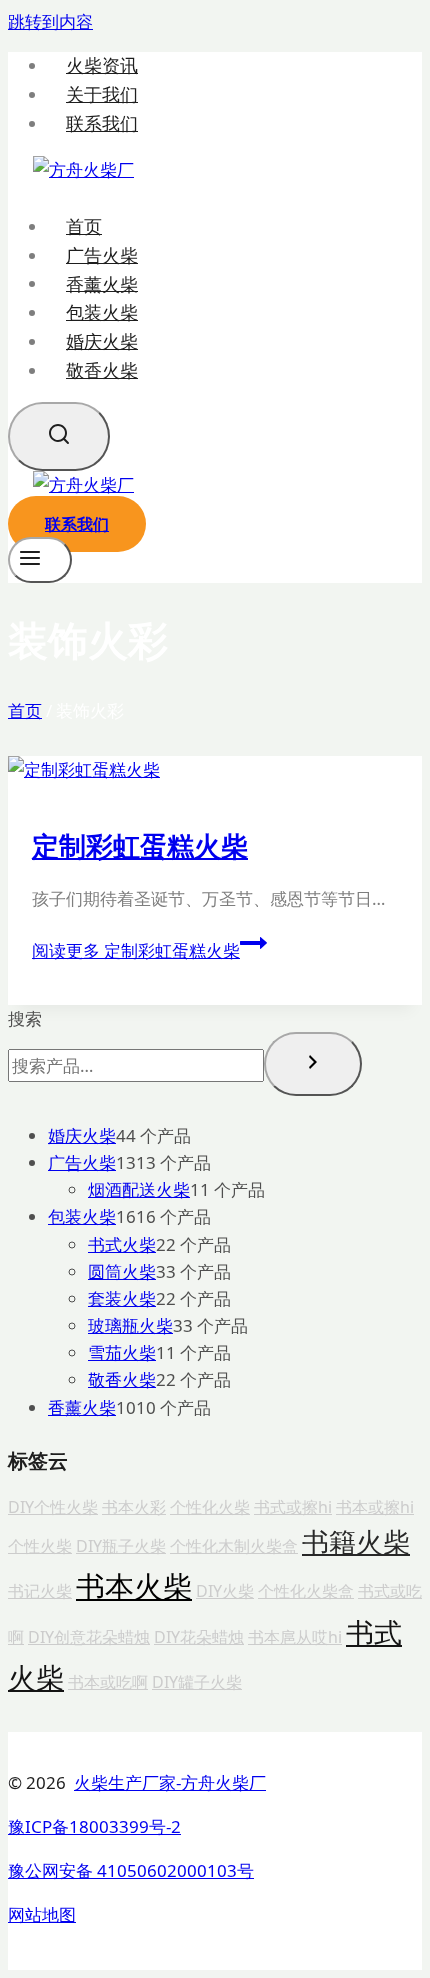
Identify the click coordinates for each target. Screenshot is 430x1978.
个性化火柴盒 (306, 1591)
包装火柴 (102, 312)
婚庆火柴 (102, 341)
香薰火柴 (102, 283)
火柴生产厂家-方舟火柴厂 (170, 1782)
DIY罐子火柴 (197, 1682)
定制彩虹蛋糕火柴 (140, 845)
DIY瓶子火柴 (121, 1546)
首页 (84, 226)
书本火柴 (134, 1586)
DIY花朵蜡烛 (199, 1637)
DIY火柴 (225, 1591)
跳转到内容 (50, 21)
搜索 (25, 1018)
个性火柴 (40, 1546)
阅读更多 (136, 950)
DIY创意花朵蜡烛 (89, 1637)
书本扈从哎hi (295, 1637)
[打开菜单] (40, 560)
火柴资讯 (102, 65)
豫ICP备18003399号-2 (94, 1826)
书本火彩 (134, 1507)
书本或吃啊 (108, 1682)
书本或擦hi (375, 1507)
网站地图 (42, 1914)
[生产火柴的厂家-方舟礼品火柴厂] (83, 169)
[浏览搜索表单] (59, 436)
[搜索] (313, 1064)
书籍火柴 (356, 1542)
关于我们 (102, 94)
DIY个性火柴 (53, 1507)
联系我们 (102, 123)
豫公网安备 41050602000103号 (131, 1870)
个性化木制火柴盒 (234, 1546)
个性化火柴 (210, 1507)
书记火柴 (40, 1591)
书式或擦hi (293, 1507)
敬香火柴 (102, 370)
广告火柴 (102, 255)
